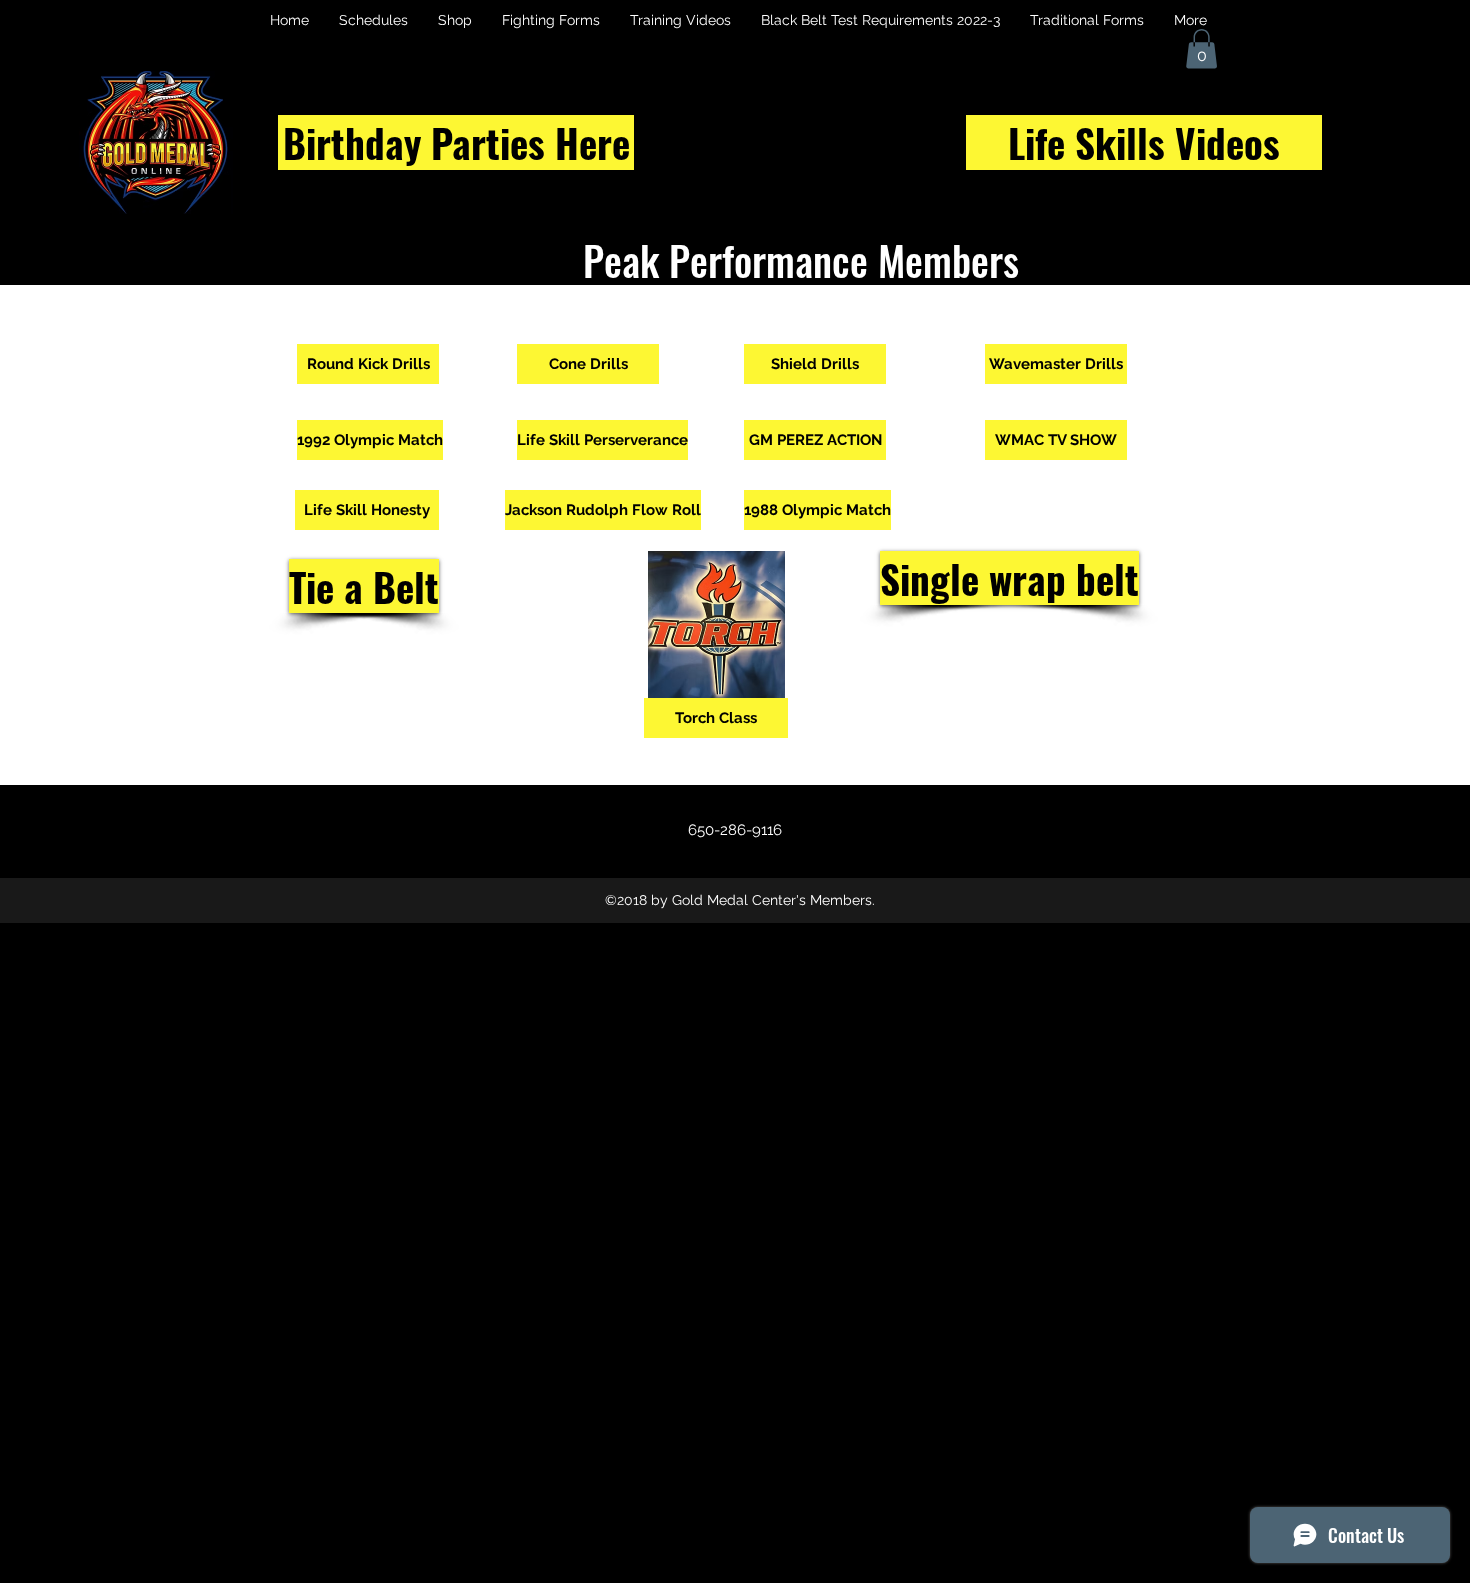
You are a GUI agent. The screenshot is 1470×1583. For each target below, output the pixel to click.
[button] (1201, 48)
